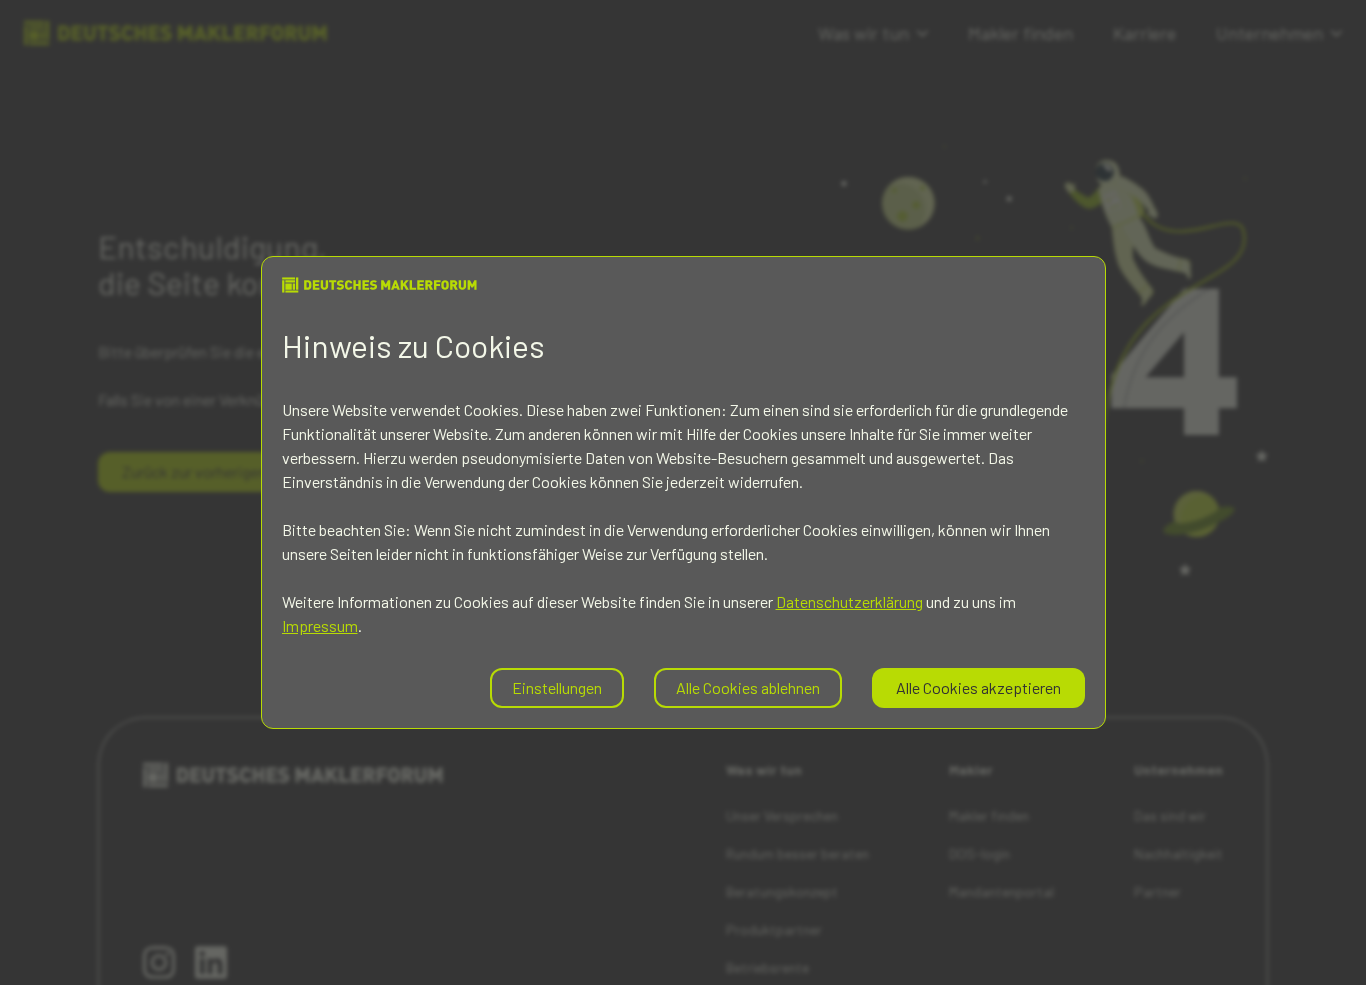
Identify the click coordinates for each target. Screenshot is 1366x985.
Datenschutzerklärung (849, 601)
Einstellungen (557, 687)
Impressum (320, 625)
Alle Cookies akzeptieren (978, 687)
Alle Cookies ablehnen (748, 687)
